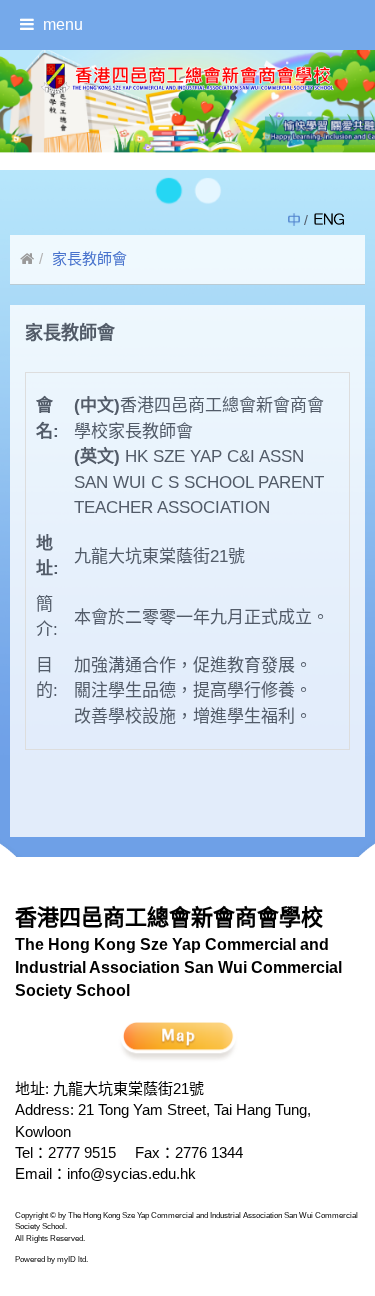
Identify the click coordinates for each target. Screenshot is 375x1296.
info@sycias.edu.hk (131, 1173)
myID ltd (71, 1259)
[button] (167, 192)
